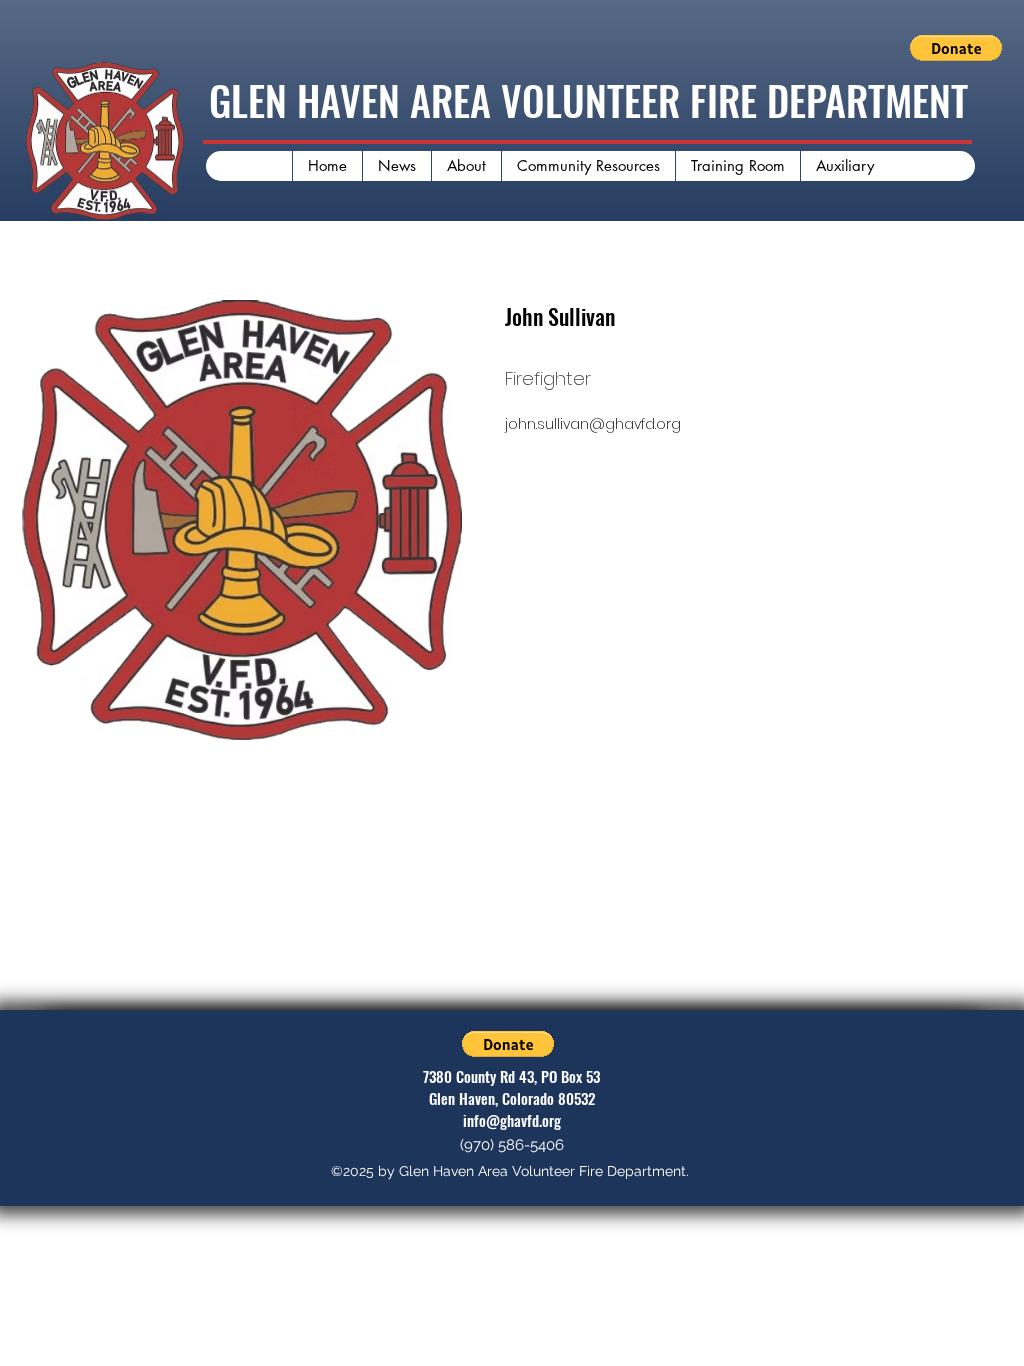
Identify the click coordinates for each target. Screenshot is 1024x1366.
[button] (956, 48)
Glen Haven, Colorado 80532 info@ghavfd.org (512, 1109)
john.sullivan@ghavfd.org (593, 424)
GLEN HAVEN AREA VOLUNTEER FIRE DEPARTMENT (588, 100)
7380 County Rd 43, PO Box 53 (511, 1076)
